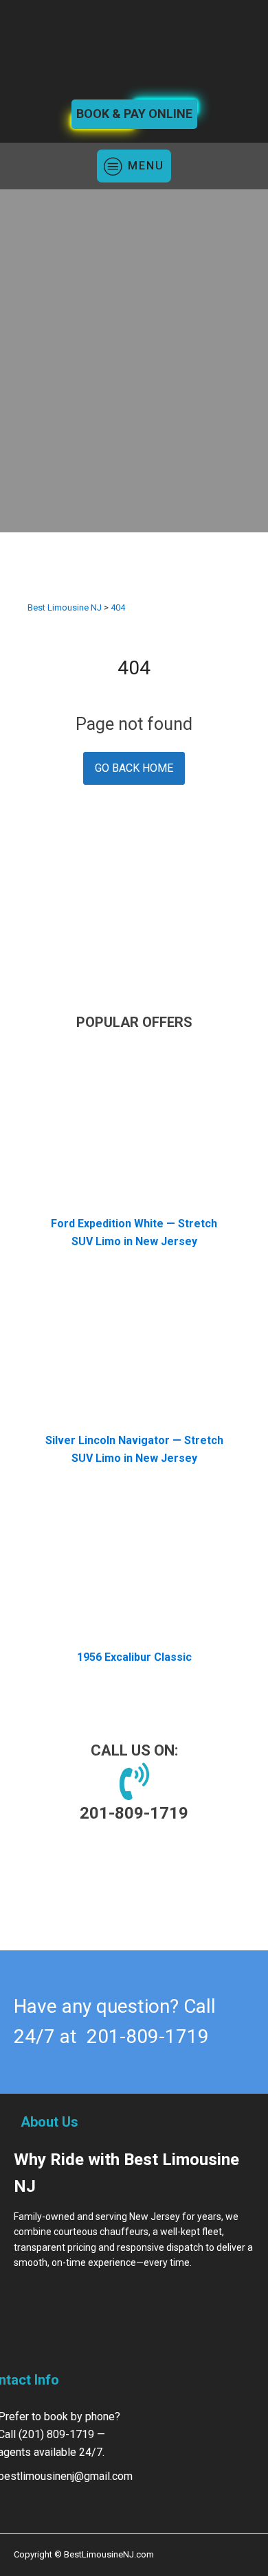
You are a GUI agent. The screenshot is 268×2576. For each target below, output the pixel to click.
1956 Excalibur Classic (134, 1657)
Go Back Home (134, 768)
